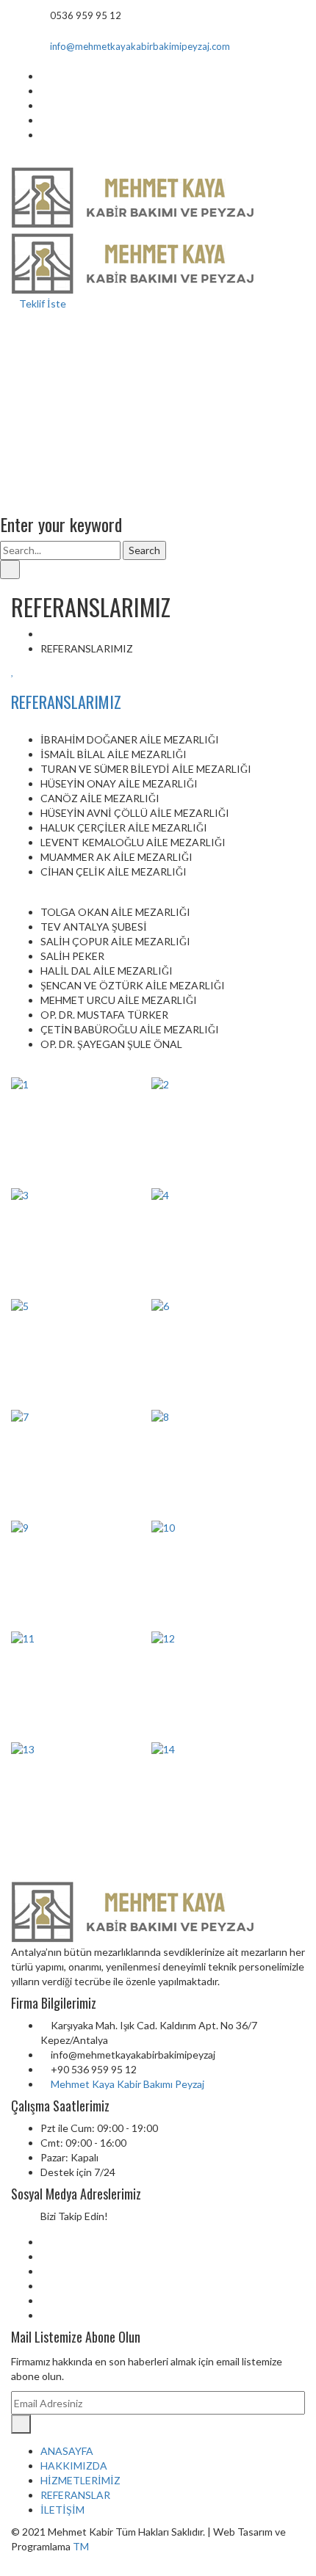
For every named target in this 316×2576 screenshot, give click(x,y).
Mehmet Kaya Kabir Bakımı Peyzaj (128, 2084)
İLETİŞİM (62, 2510)
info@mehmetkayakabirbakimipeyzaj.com (140, 46)
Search (144, 550)
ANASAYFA (67, 2451)
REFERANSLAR (75, 2495)
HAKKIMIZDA (74, 2466)
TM (81, 2546)
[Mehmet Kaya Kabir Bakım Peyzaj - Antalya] (135, 196)
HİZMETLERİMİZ (80, 2480)
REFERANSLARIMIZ (66, 702)
